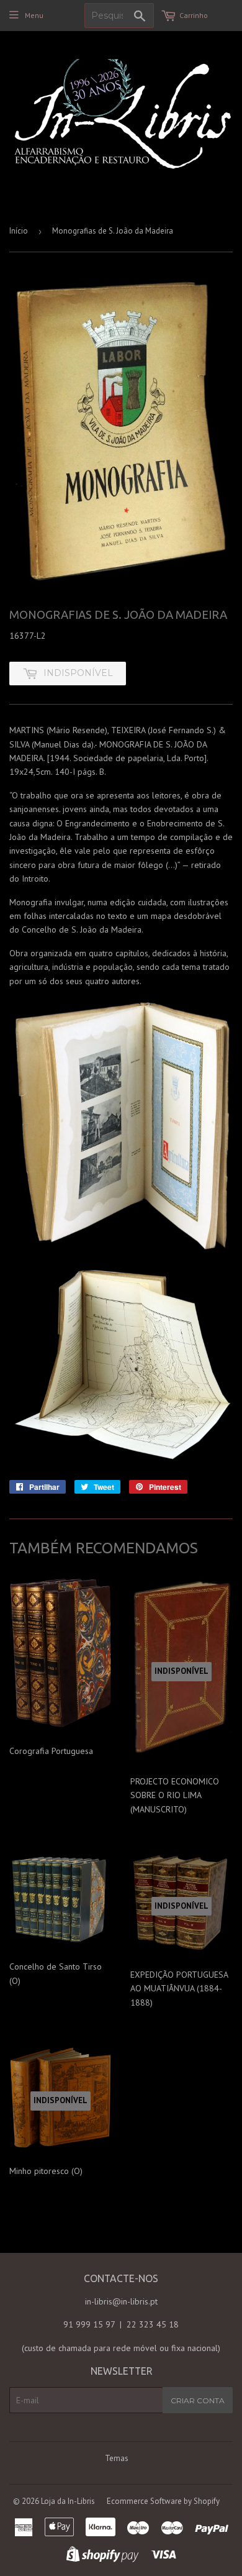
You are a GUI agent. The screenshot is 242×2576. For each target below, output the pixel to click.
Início (19, 231)
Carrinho (194, 15)
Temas (117, 2458)
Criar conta (198, 2400)
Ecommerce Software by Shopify (163, 2501)
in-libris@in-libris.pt (121, 2301)
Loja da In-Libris (68, 2501)
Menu (34, 15)
